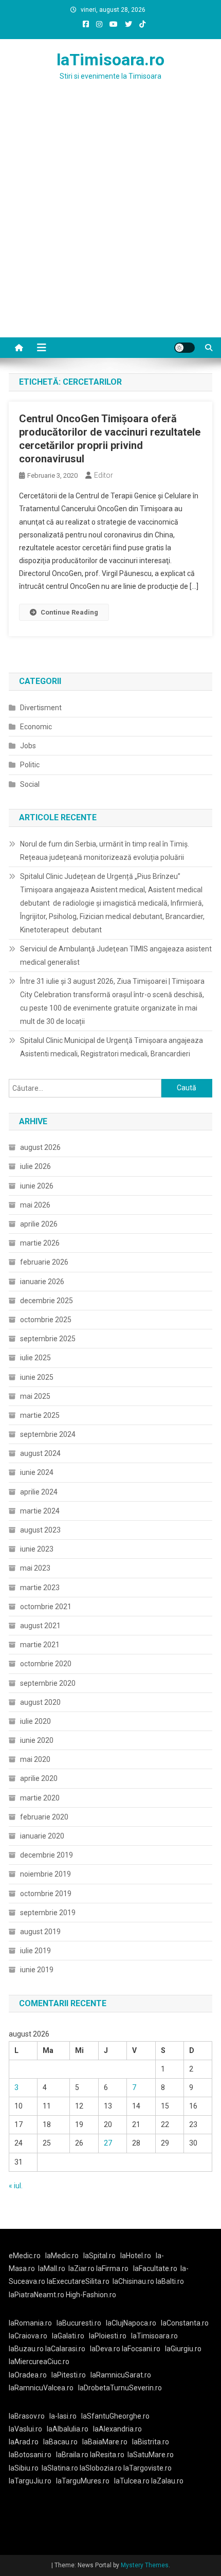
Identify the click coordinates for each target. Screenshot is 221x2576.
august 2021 (40, 1626)
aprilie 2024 (39, 1492)
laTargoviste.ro (148, 2468)
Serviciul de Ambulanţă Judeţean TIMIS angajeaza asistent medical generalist (116, 956)
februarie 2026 (44, 1262)
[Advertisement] (110, 222)
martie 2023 (40, 1588)
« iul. (16, 2186)
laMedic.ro (63, 2256)
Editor (104, 475)
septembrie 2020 (48, 1683)
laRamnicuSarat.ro (121, 2375)
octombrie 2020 (46, 1664)
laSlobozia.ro (101, 2468)
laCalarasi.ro (65, 2349)
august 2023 (40, 1530)
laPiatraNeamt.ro (36, 2295)
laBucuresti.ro (79, 2323)
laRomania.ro (30, 2323)
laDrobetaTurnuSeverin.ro (120, 2388)
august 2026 (40, 1147)
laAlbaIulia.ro (68, 2429)
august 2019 (40, 1932)
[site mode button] (185, 348)
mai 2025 (35, 1396)
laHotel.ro (136, 2256)
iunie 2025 (37, 1377)
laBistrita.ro (151, 2442)
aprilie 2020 (39, 1778)
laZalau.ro (167, 2481)
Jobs (28, 746)
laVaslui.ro (28, 2429)
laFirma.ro (112, 2268)
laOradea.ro (28, 2375)
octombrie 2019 (46, 1894)
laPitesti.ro (69, 2375)
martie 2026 (40, 1243)
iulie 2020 (35, 1721)
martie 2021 (40, 1645)
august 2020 (40, 1702)
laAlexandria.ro (117, 2429)
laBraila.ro (72, 2455)
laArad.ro (24, 2442)
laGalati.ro (68, 2336)
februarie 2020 (44, 1817)
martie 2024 (40, 1511)
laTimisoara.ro (110, 60)
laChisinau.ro (133, 2281)
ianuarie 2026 (42, 1282)
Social (30, 784)
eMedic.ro (25, 2256)
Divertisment (41, 708)
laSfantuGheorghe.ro (115, 2416)
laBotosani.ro (30, 2455)
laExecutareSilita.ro (78, 2281)
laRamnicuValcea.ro (41, 2388)
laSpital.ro (99, 2256)
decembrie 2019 (47, 1855)
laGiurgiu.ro (185, 2349)
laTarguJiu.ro (32, 2481)
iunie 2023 (37, 1549)
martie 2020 (40, 1798)
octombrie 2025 (46, 1320)
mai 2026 (35, 1205)
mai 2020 (35, 1759)
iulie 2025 (35, 1358)
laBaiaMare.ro (105, 2442)
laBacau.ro (60, 2442)
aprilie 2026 (39, 1224)
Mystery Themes (145, 2565)
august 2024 (40, 1453)
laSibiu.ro (24, 2468)
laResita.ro (107, 2455)
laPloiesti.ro (108, 2336)
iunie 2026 (37, 1186)
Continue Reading (69, 612)
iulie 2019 (35, 1951)
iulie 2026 (35, 1166)
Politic (30, 765)
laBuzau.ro (27, 2349)
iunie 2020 (37, 1740)
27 (108, 2143)
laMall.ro (52, 2268)
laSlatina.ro (60, 2468)
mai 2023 (35, 1568)
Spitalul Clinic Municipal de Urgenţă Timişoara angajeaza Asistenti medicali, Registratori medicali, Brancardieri (112, 1047)
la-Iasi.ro (63, 2416)
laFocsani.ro (141, 2349)
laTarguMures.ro (83, 2481)
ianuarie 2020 (42, 1836)
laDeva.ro (105, 2349)
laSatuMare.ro (151, 2455)
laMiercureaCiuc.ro (39, 2362)
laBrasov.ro (27, 2416)
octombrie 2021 (46, 1607)
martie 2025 (40, 1415)
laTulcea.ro (133, 2481)
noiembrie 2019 (45, 1874)
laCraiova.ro (28, 2336)
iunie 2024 (37, 1472)
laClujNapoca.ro (131, 2323)
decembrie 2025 (47, 1301)
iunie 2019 (37, 1970)
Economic (36, 727)
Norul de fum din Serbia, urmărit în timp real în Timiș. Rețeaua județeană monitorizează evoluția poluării (105, 851)
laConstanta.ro (185, 2323)
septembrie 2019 (48, 1913)
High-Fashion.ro (91, 2295)
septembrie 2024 (48, 1434)
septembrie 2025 (48, 1339)
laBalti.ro (170, 2281)
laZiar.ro (82, 2268)
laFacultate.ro (155, 2268)
